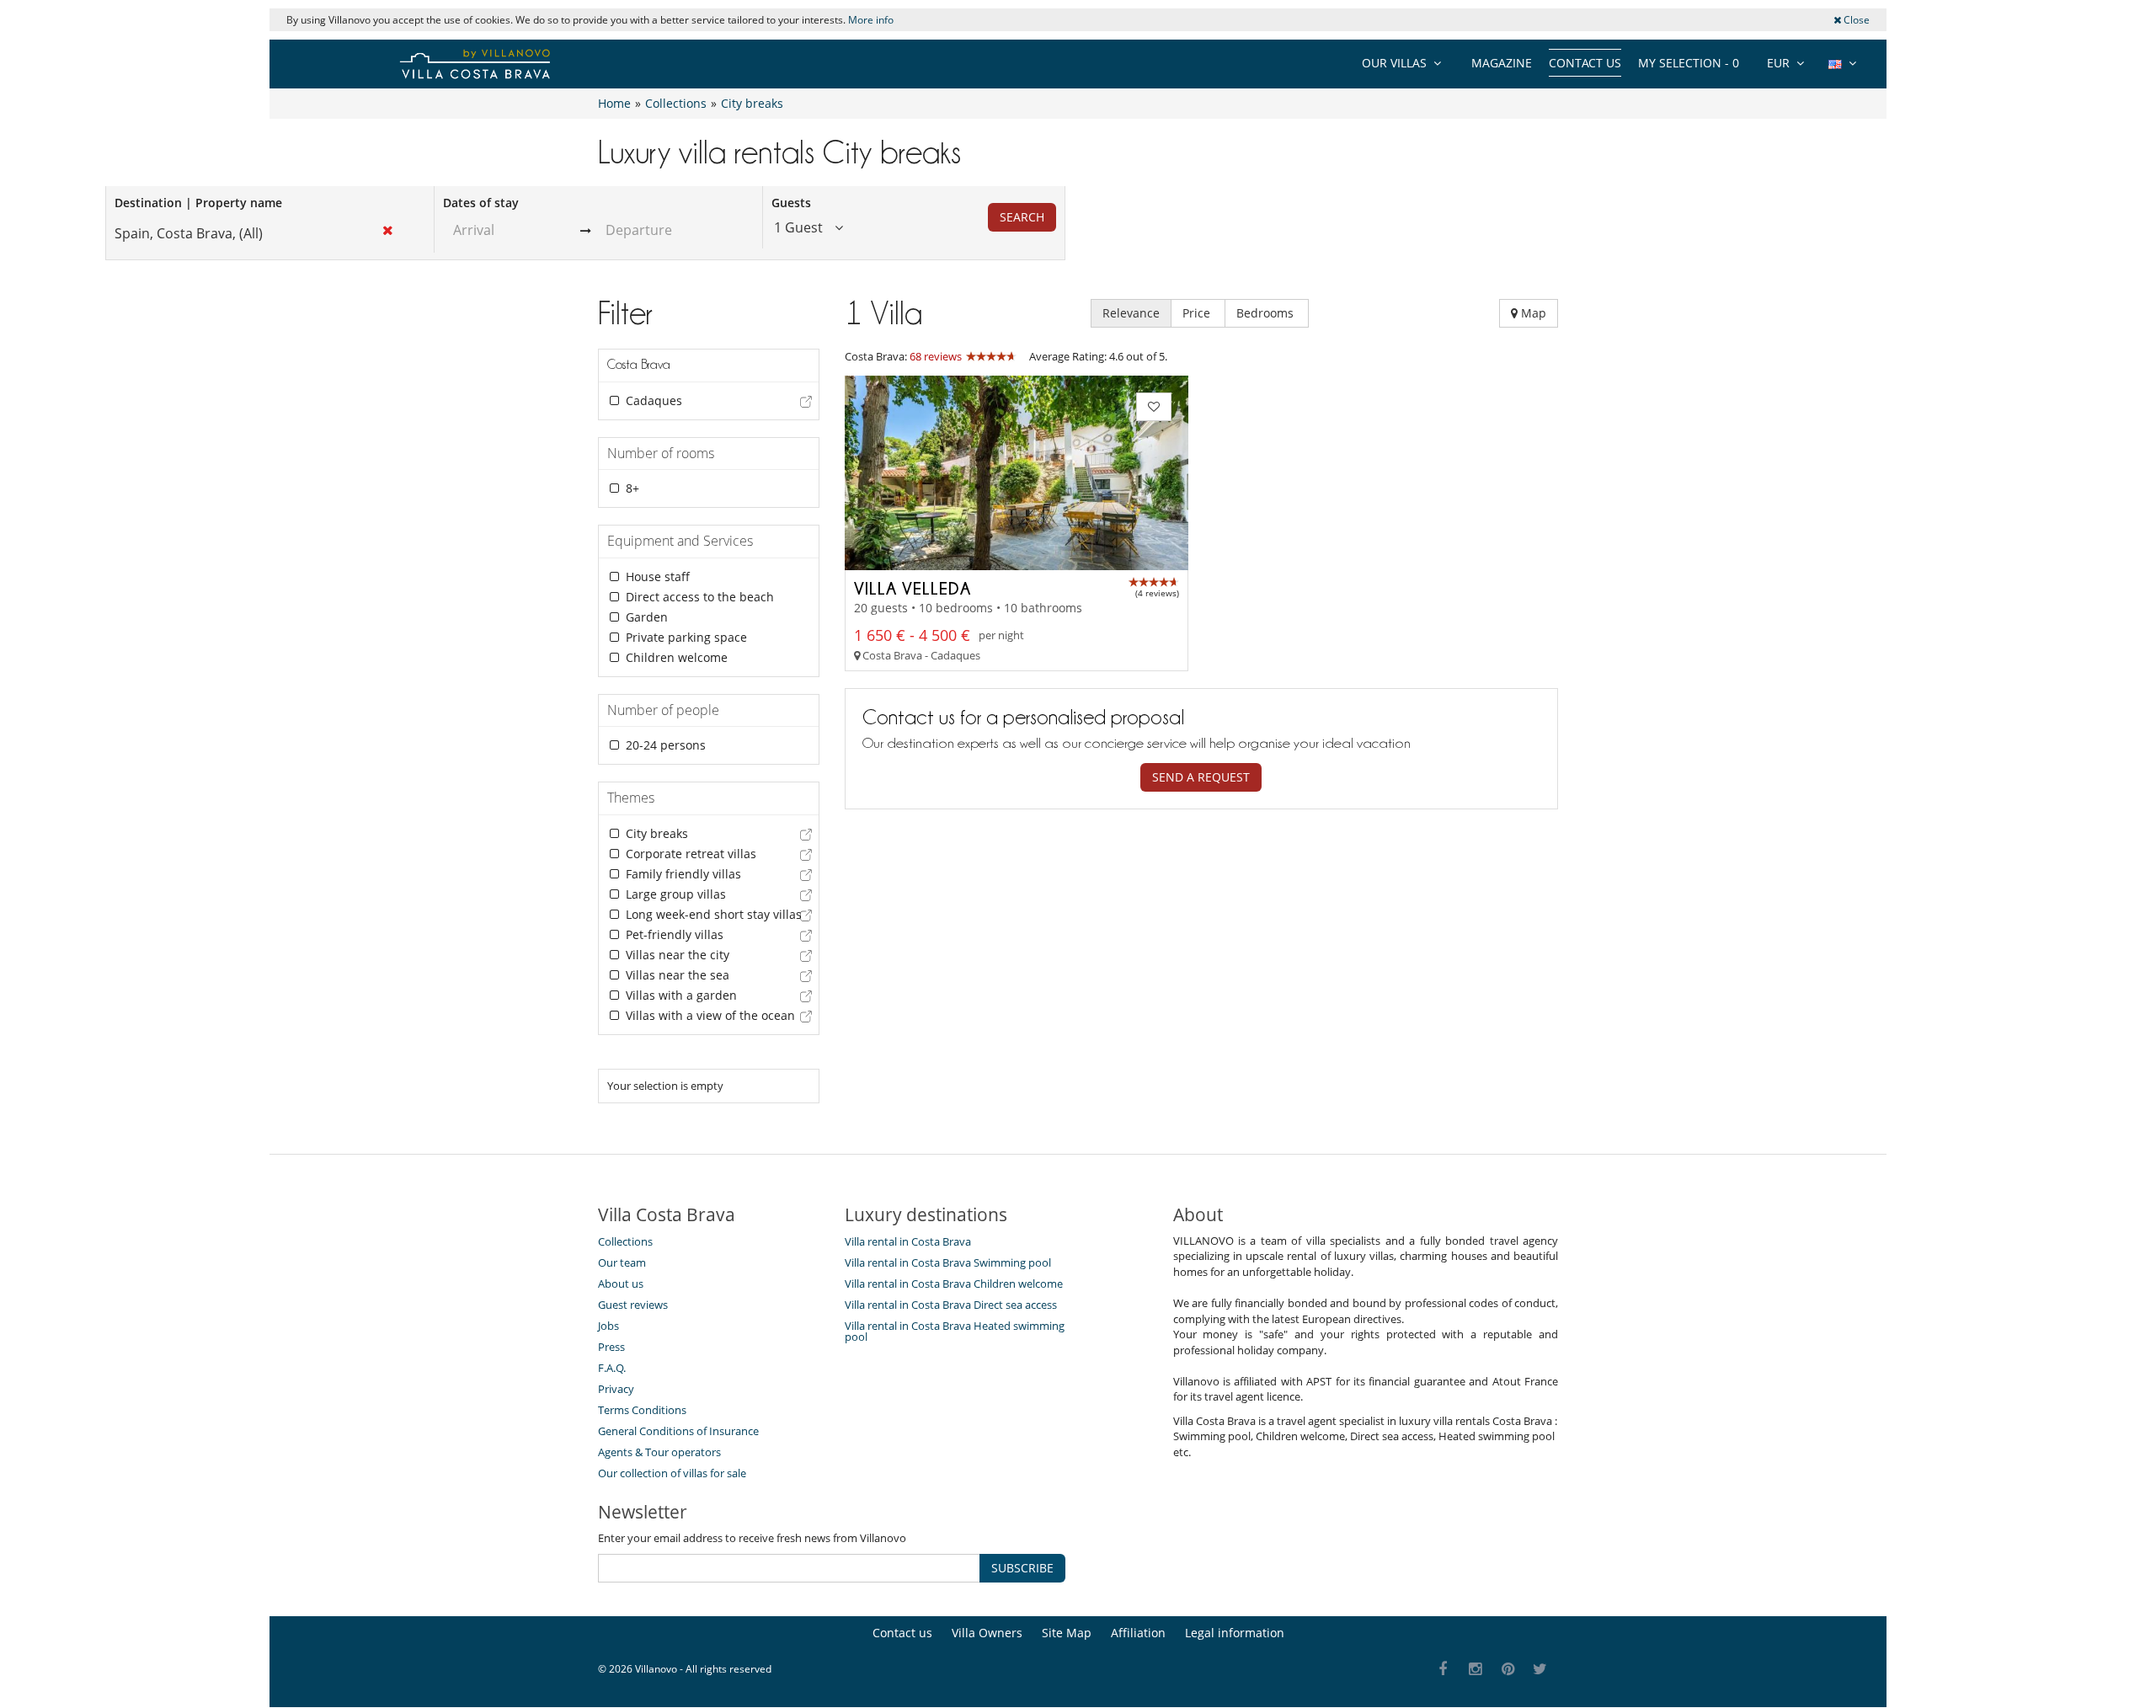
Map (1532, 313)
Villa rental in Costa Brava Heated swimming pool (955, 1331)
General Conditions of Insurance (678, 1431)
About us (621, 1284)
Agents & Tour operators (659, 1452)
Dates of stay (481, 203)
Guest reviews (633, 1305)
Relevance (1131, 313)
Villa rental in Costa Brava (908, 1241)
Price (1198, 313)
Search (1022, 217)
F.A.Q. (612, 1368)
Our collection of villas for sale (672, 1473)
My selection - (1689, 63)
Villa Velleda (913, 588)
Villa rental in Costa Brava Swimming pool (948, 1262)
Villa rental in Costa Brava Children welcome (954, 1284)
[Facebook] (1443, 1670)
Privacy (616, 1389)
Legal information (1235, 1633)
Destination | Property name (198, 203)
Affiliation (1138, 1633)
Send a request (1201, 777)
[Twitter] (1541, 1670)
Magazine (1502, 63)
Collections (625, 1241)
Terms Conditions (642, 1410)
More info (871, 20)
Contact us (1585, 63)
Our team (622, 1262)
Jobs (608, 1326)
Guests (791, 203)
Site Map (1067, 1633)
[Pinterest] (1508, 1670)
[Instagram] (1476, 1670)
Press (611, 1347)
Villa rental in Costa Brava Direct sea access (951, 1305)
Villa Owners (987, 1633)
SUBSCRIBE (1022, 1568)
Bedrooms (1267, 313)
